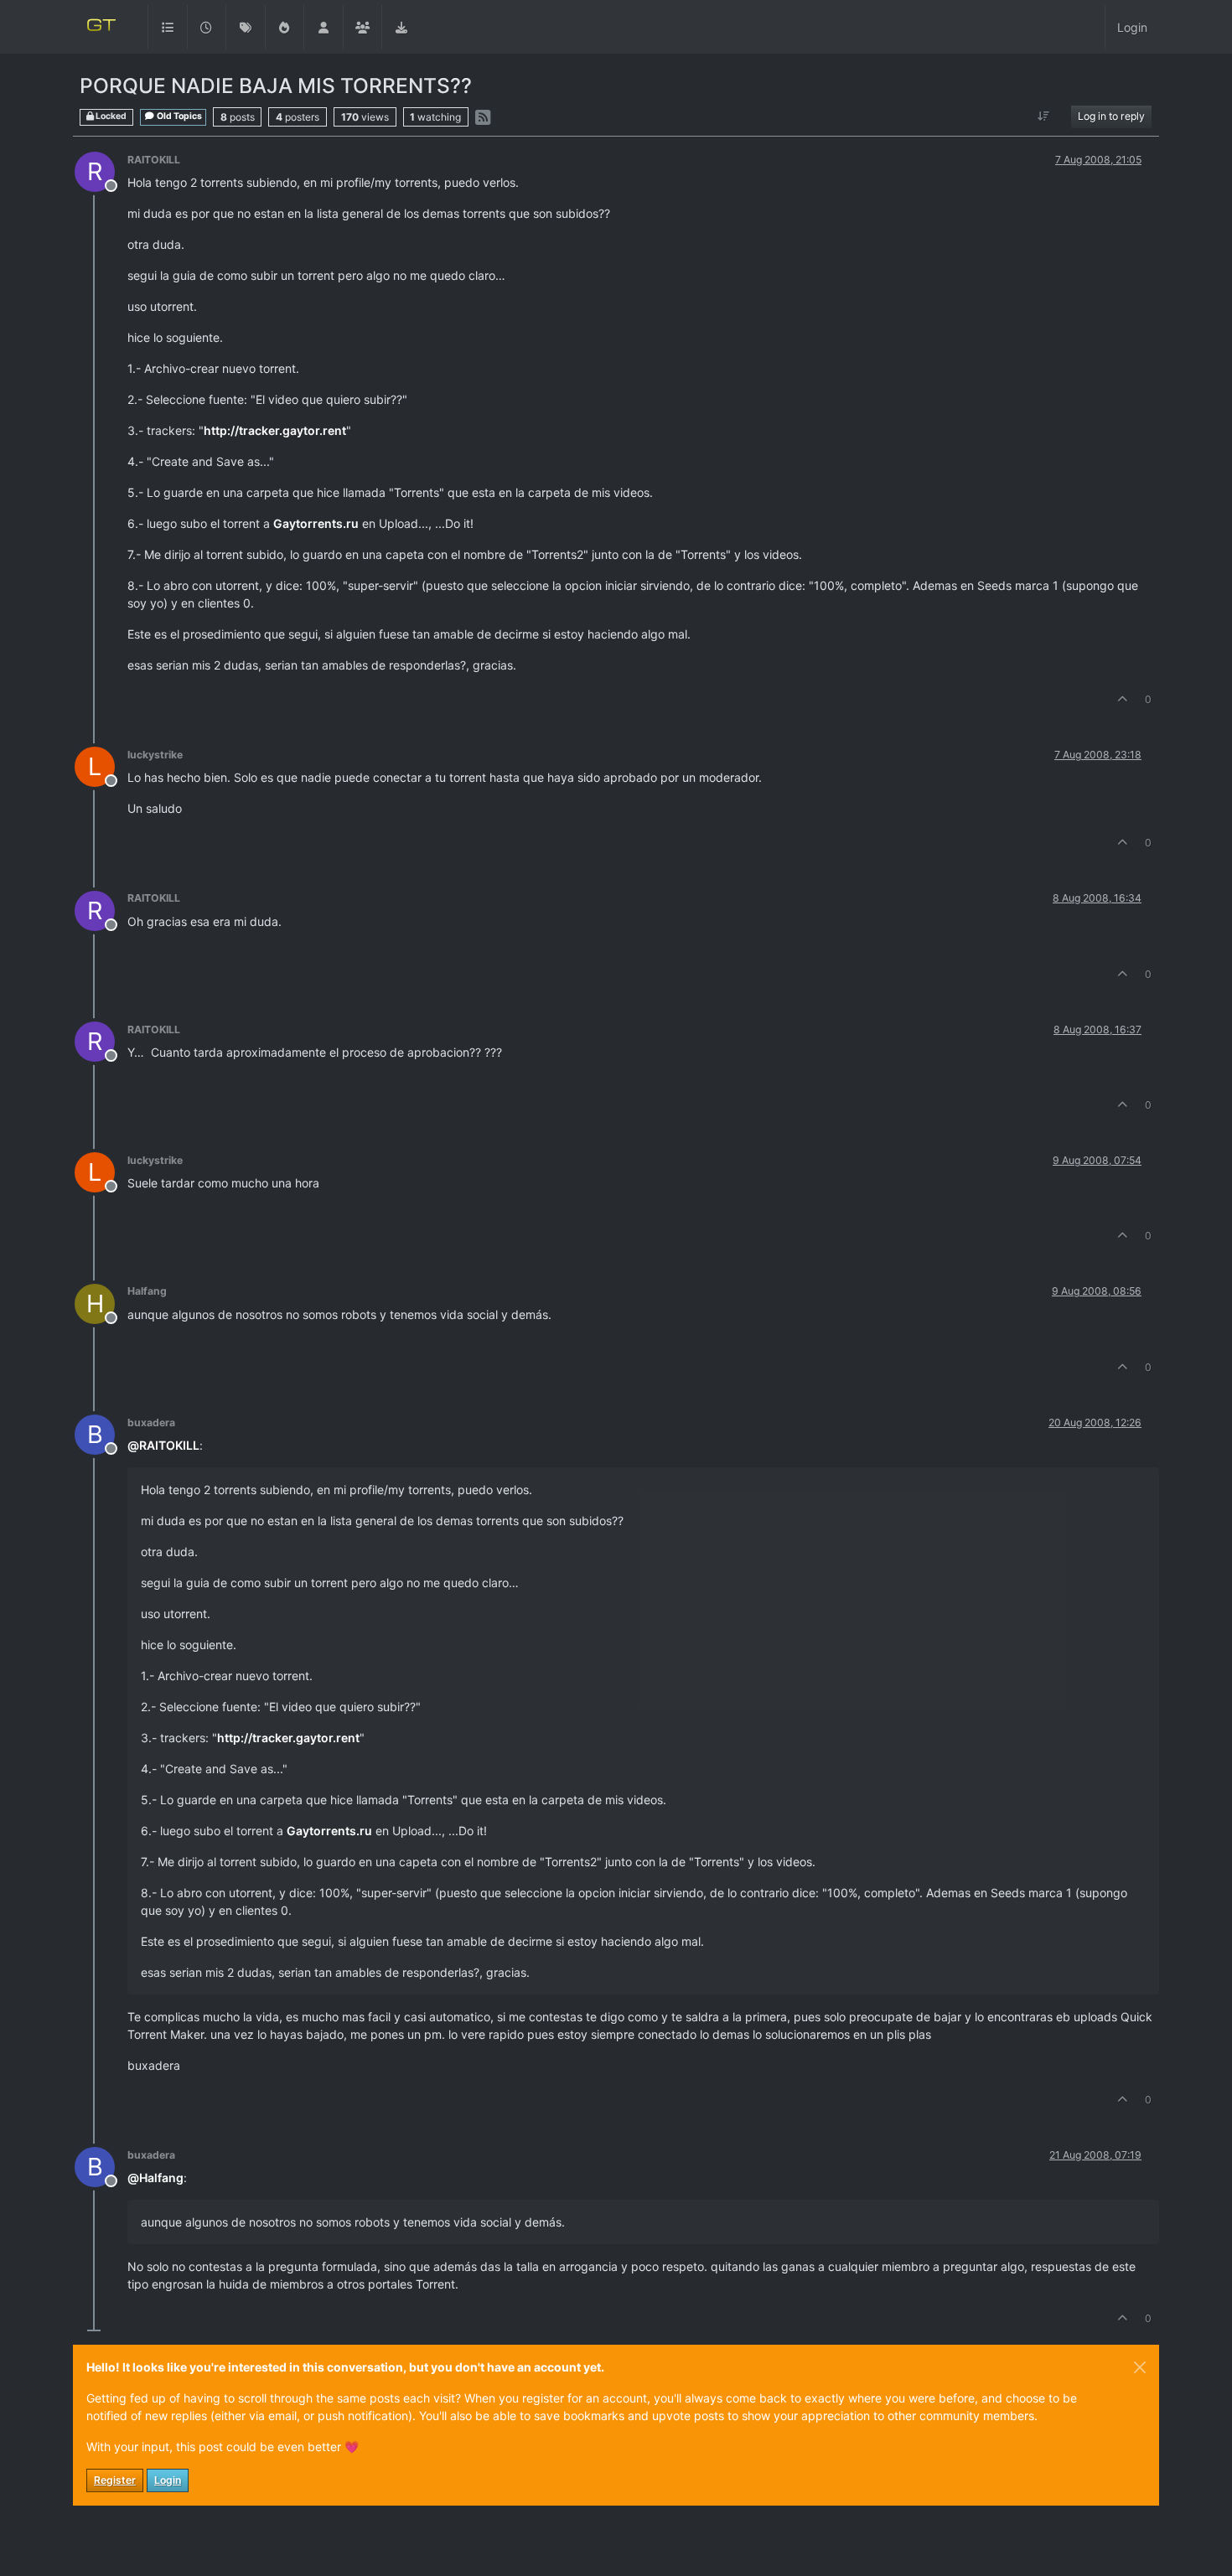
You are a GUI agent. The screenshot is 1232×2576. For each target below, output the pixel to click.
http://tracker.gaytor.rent (275, 430)
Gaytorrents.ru (316, 523)
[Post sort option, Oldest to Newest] (1044, 116)
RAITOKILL (154, 160)
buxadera (151, 1422)
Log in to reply (1111, 116)
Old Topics (179, 116)
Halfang (147, 1291)
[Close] (1140, 2367)
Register (115, 2480)
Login (168, 2480)
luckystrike (155, 755)
